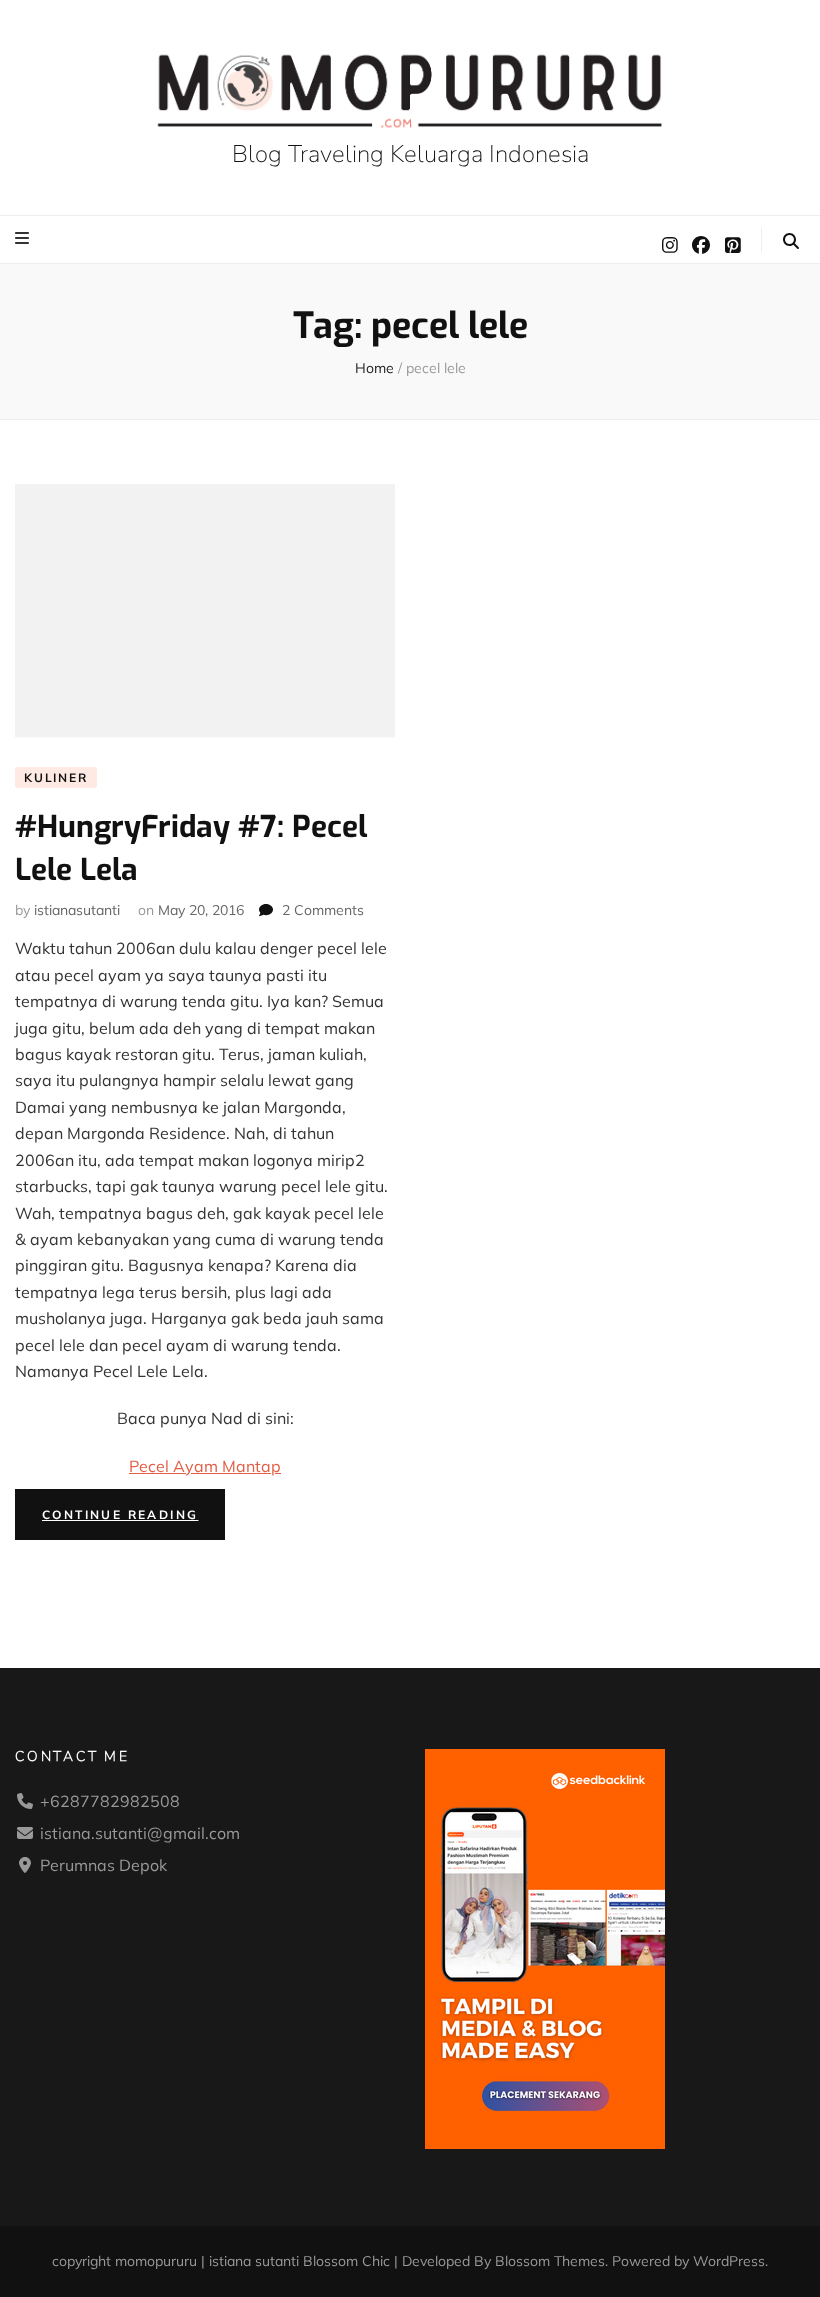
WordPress (729, 2261)
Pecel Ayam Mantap (205, 1466)
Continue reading (133, 1518)
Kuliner (56, 777)
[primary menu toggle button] (24, 238)
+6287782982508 (110, 1801)
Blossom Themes (550, 2261)
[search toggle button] (791, 241)
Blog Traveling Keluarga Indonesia (410, 154)
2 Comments (323, 910)
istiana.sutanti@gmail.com (140, 1833)
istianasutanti (77, 910)
